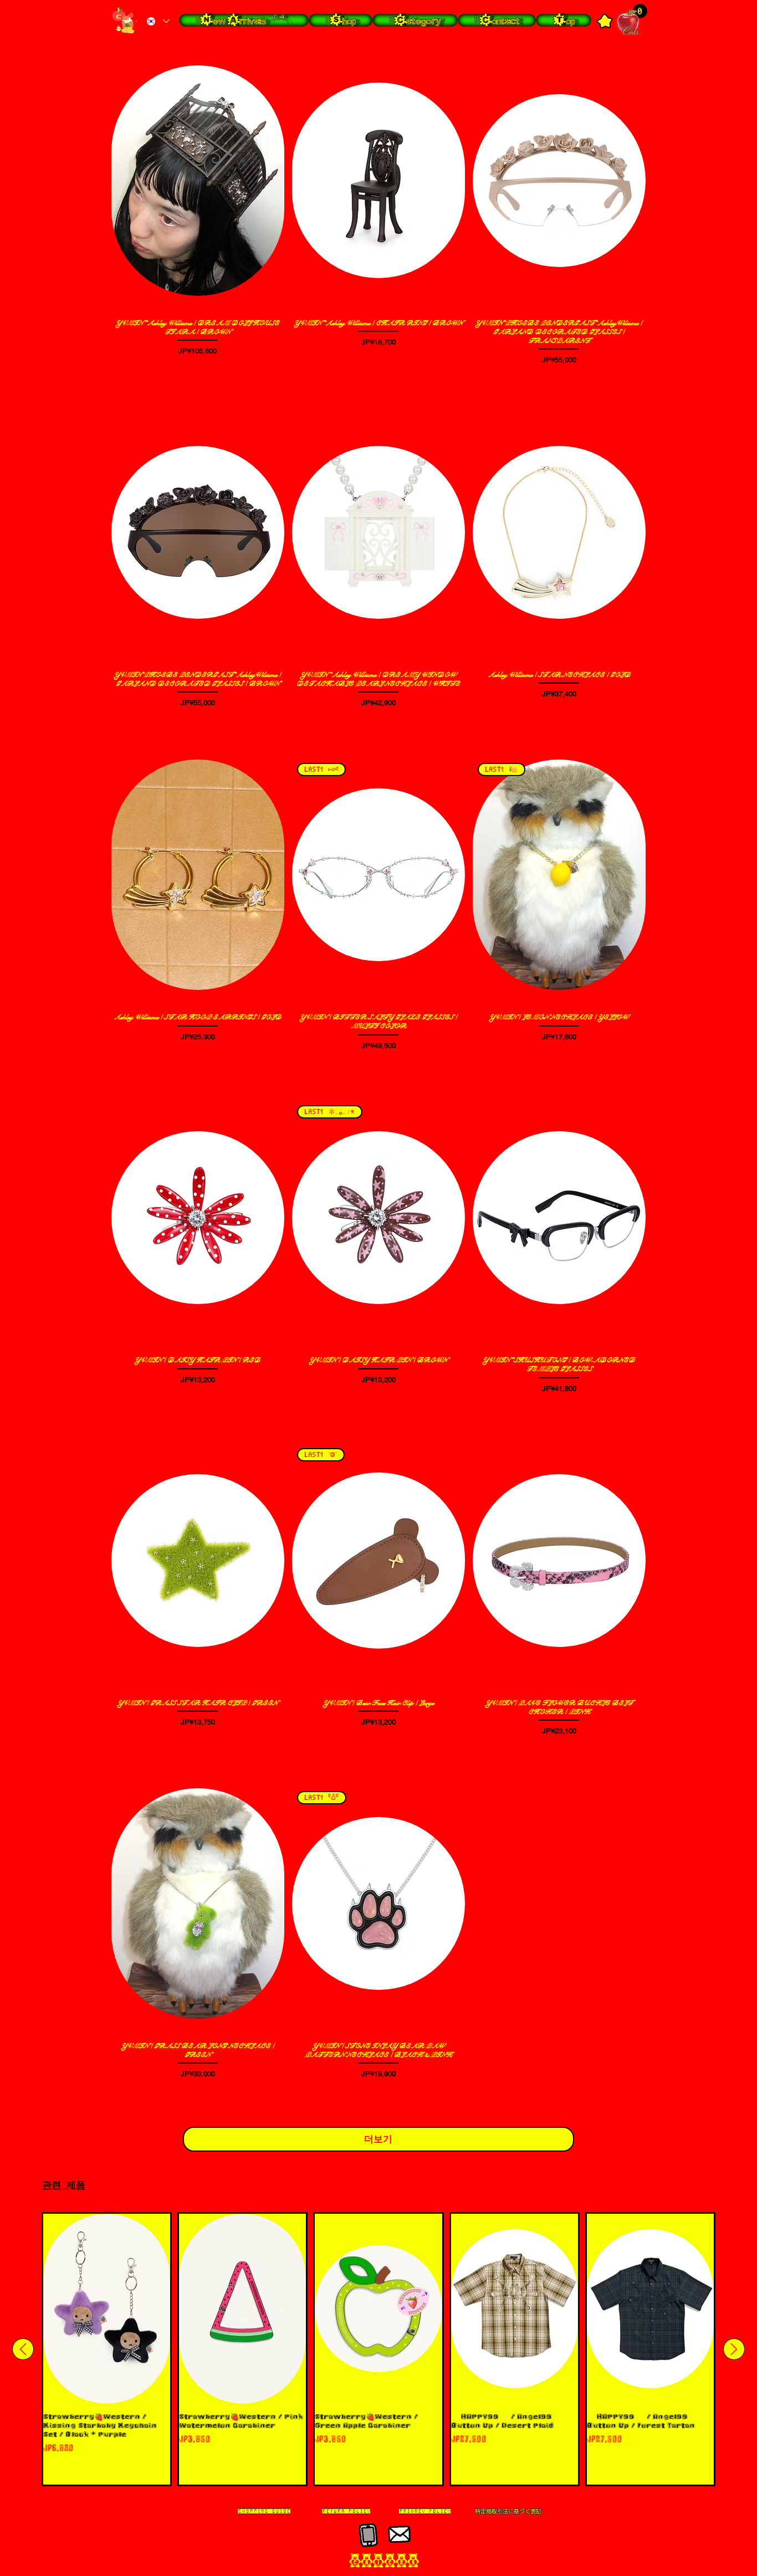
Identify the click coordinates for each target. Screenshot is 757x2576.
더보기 (378, 2139)
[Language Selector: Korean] (158, 21)
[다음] (734, 2349)
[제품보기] (198, 181)
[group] (378, 2349)
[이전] (23, 2349)
